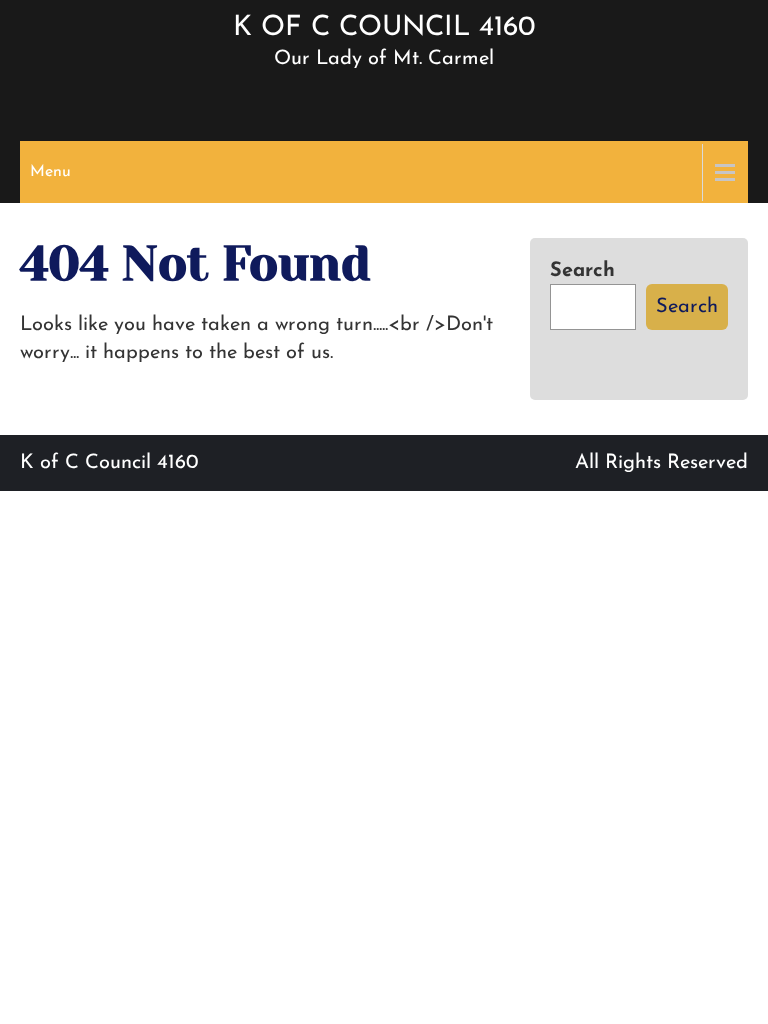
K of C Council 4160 (384, 28)
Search (582, 271)
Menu (50, 172)
